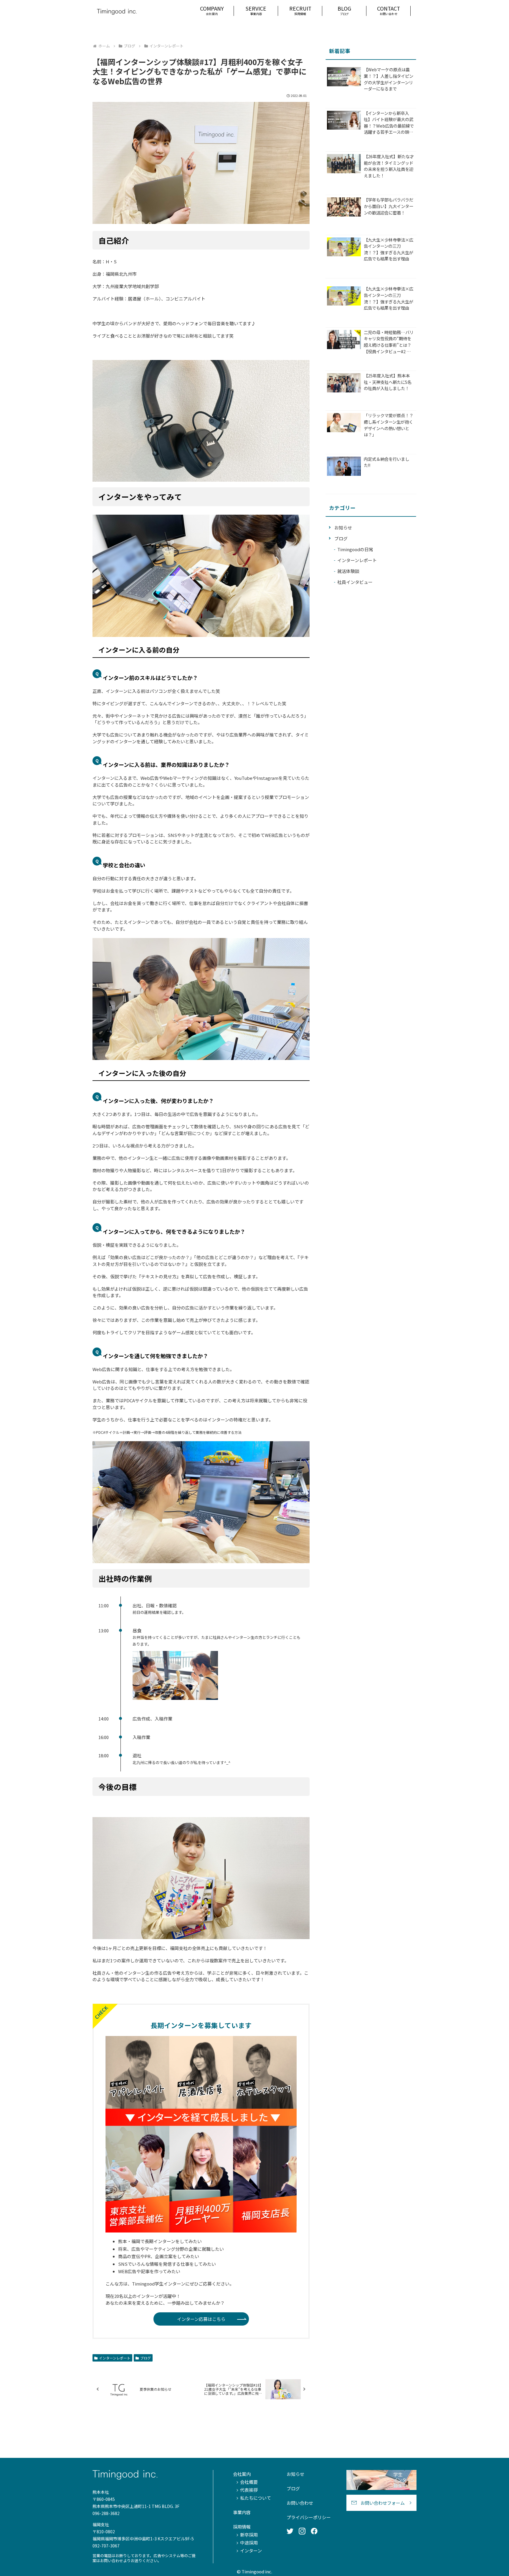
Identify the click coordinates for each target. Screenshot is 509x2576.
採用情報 (242, 2527)
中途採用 (249, 2543)
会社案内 (242, 2474)
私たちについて (256, 2498)
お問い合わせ (300, 2503)
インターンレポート (115, 2358)
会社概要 (249, 2482)
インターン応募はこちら (201, 2319)
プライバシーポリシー (309, 2517)
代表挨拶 (249, 2490)
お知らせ (295, 2474)
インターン (251, 2551)
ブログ (146, 2358)
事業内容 (242, 2512)
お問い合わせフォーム (383, 2503)
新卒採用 (249, 2535)
